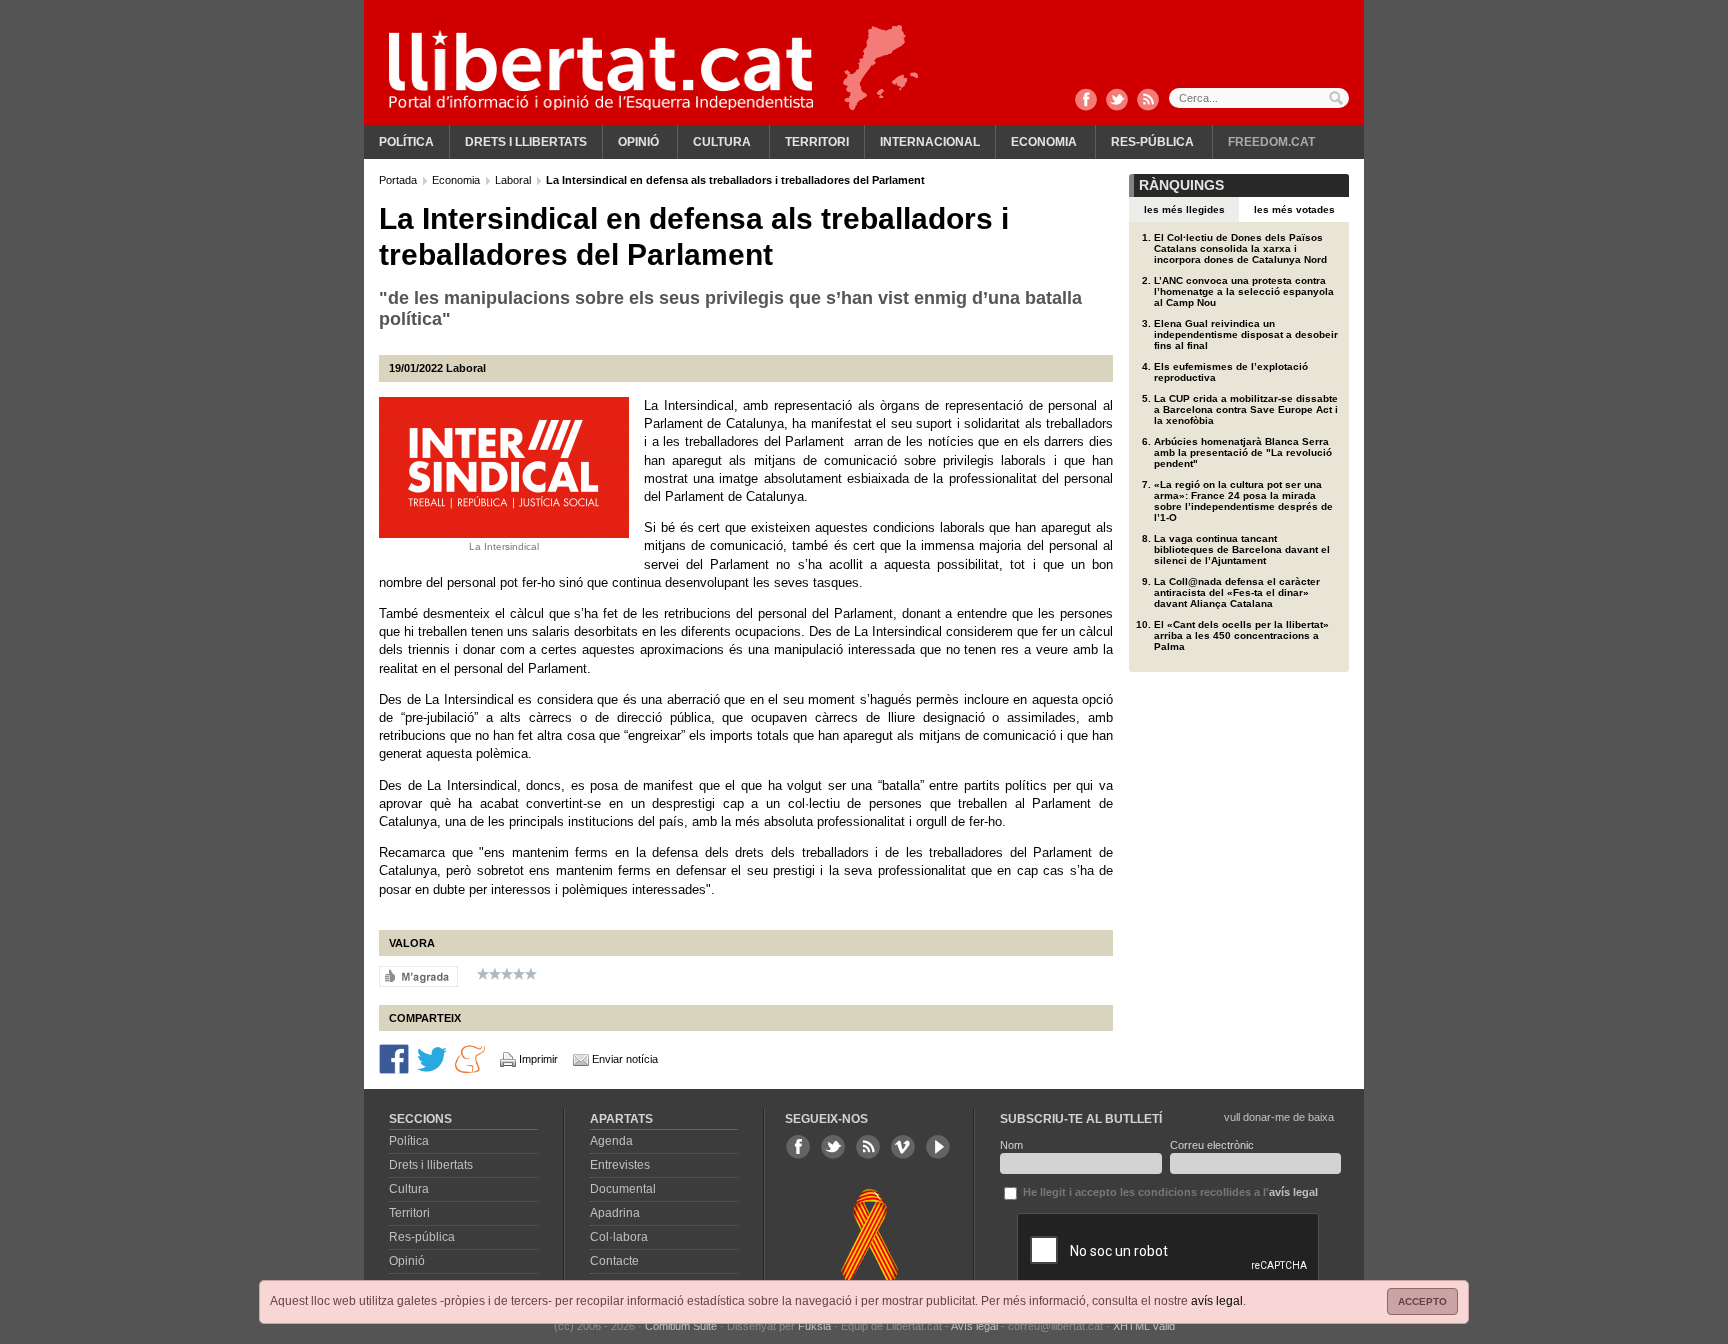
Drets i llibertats (526, 142)
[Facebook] (1086, 101)
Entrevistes (620, 1165)
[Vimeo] (903, 1147)
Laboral (514, 180)
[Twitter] (1117, 101)
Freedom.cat (1271, 142)
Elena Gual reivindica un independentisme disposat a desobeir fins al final (1246, 334)
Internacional (930, 142)
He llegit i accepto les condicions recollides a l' (1169, 1192)
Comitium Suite (681, 1326)
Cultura (722, 142)
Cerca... (1259, 98)
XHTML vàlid (1144, 1326)
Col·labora (619, 1237)
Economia (1044, 142)
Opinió (638, 142)
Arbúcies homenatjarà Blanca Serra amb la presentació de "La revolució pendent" (1243, 452)
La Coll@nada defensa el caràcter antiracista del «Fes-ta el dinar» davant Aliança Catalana (1237, 592)
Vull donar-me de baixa (1279, 1117)
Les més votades (1294, 209)
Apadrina (615, 1213)
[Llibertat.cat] (601, 70)
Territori (817, 142)
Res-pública (1152, 142)
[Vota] (418, 975)
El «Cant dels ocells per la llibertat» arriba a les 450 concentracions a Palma (1241, 635)
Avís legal (974, 1326)
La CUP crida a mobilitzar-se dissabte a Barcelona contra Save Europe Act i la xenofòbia (1246, 409)
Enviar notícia (625, 1059)
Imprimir (538, 1059)
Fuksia (814, 1326)
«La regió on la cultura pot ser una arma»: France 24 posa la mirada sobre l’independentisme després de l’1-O (1243, 501)
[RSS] (1148, 101)
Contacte (614, 1261)
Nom (1011, 1145)
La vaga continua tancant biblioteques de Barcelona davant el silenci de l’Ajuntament (1242, 549)
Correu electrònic (1212, 1145)
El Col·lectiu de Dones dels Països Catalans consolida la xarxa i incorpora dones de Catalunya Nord (1240, 248)
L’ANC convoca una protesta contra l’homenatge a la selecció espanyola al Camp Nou (1244, 291)
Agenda (611, 1141)
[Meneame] (470, 1058)
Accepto (1422, 1301)
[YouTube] (938, 1147)
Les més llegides (1184, 209)
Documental (623, 1189)
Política (406, 142)
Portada (399, 180)
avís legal (1217, 1301)
